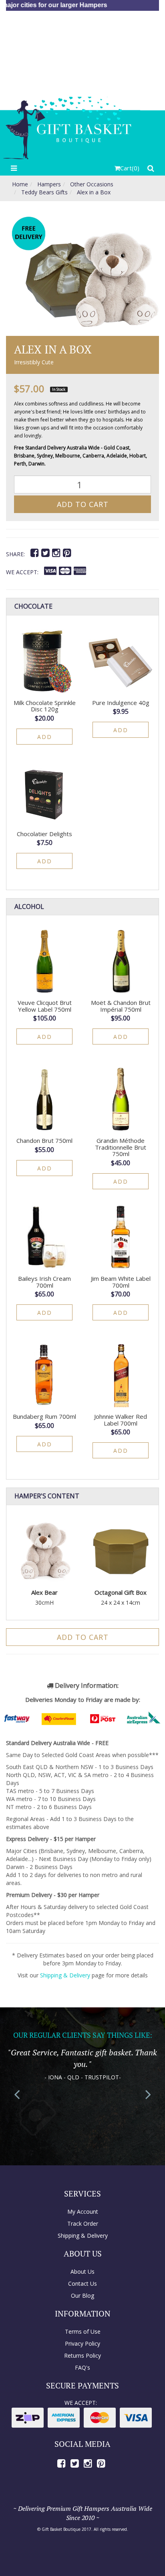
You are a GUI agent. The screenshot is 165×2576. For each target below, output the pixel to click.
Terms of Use (83, 2331)
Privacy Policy (82, 2343)
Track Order (83, 2224)
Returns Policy (82, 2355)
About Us (82, 2271)
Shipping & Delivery (65, 1975)
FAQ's (82, 2367)
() (130, 168)
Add (45, 737)
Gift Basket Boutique (61, 2529)
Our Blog (82, 2295)
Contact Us (82, 2283)
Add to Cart (83, 504)
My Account (83, 2212)
